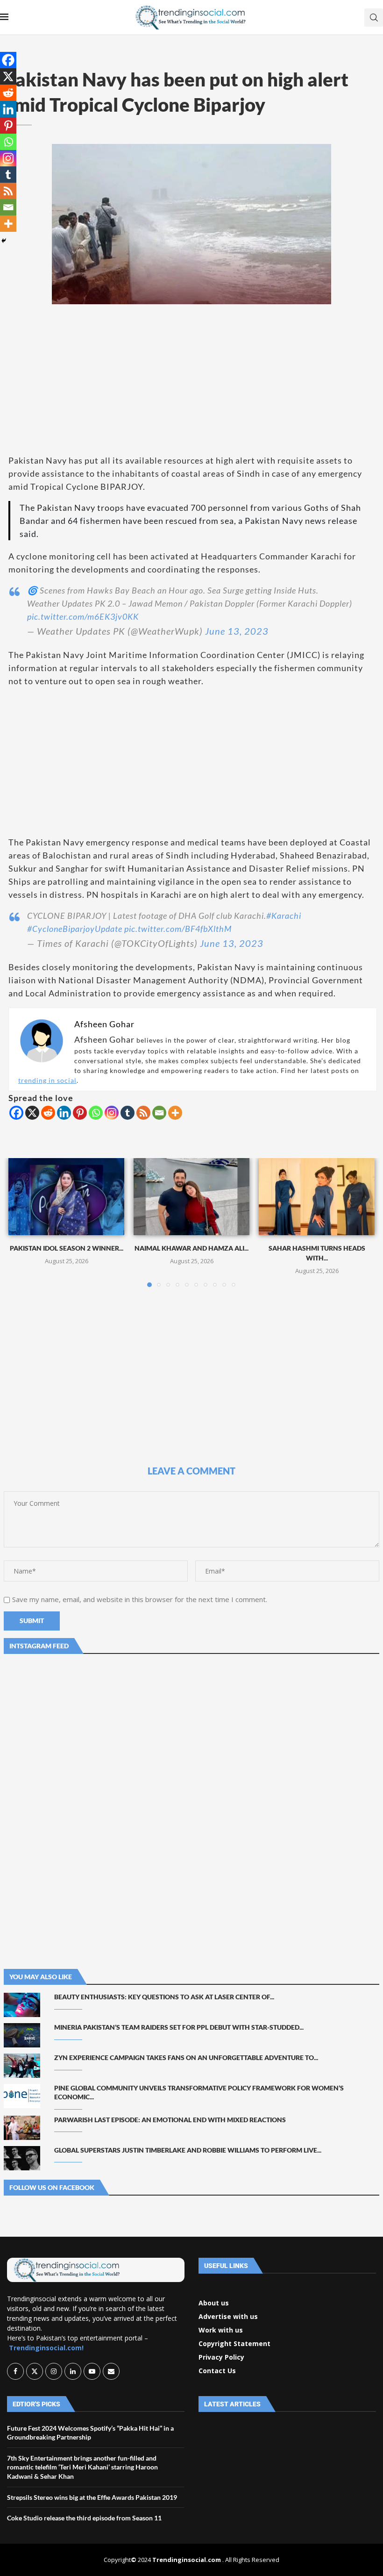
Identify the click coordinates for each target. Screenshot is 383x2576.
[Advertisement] (191, 379)
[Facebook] (16, 1113)
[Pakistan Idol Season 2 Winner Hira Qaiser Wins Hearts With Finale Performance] (66, 1197)
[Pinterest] (80, 1113)
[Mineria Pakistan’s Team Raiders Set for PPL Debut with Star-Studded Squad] (22, 2035)
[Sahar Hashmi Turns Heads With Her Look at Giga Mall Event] (317, 1197)
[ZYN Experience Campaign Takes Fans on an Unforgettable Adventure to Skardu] (22, 2066)
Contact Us (217, 2371)
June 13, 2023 (237, 631)
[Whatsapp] (96, 1113)
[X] (32, 1113)
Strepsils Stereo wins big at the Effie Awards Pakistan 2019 (92, 2497)
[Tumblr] (128, 1113)
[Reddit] (48, 1113)
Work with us (221, 2330)
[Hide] (4, 241)
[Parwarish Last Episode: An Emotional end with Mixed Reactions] (22, 2128)
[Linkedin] (64, 1113)
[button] (21, 1222)
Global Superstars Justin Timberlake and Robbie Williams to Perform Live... (188, 2150)
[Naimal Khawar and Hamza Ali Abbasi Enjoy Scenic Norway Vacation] (191, 1197)
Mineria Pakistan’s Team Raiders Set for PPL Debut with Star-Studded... (179, 2027)
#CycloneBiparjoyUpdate (75, 929)
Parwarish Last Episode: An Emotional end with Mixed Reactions (170, 2120)
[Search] (374, 18)
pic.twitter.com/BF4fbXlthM (178, 929)
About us (214, 2303)
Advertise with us (228, 2317)
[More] (175, 1113)
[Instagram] (112, 1113)
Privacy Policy (221, 2357)
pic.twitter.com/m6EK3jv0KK (83, 616)
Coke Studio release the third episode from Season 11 (84, 2518)
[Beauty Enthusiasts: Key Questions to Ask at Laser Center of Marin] (22, 2005)
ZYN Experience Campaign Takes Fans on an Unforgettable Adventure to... (186, 2057)
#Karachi (284, 916)
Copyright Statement (234, 2344)
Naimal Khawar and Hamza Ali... (191, 1248)
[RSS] (143, 1113)
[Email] (159, 1113)
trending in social (47, 1080)
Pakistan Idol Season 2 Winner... (67, 1248)
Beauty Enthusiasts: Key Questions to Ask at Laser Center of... (164, 1997)
